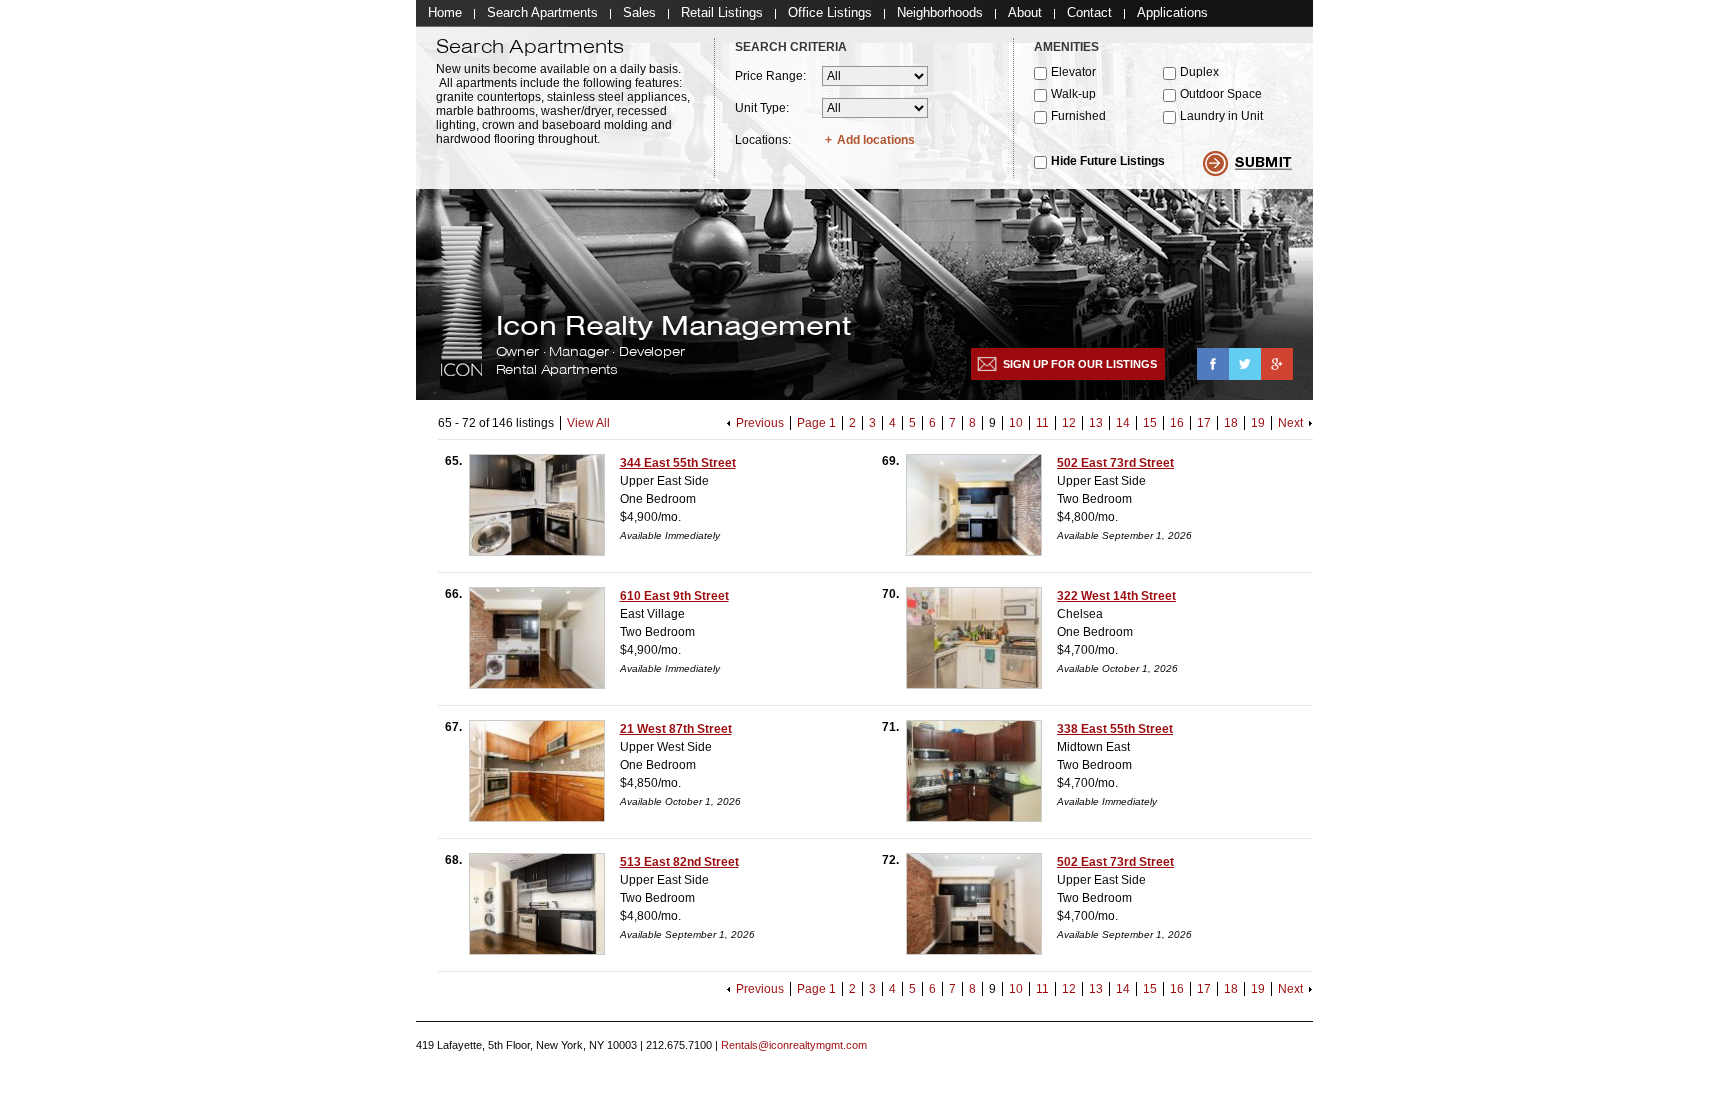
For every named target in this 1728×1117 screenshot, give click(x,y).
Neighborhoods (940, 12)
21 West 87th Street (676, 729)
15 (1150, 423)
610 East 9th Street (674, 596)
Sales (639, 12)
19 (1258, 423)
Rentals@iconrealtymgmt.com (794, 1045)
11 (1042, 423)
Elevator (1073, 72)
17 (1204, 423)
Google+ (1277, 364)
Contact (1089, 12)
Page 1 (816, 423)
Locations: (763, 140)
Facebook (1213, 364)
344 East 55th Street (678, 463)
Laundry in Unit (1221, 116)
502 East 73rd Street (1115, 463)
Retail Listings (722, 12)
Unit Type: (762, 108)
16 (1177, 423)
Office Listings (830, 12)
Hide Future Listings (1108, 161)
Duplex (1199, 72)
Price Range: (770, 76)
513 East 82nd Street (679, 862)
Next (1290, 423)
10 (1016, 423)
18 (1231, 423)
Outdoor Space (1221, 94)
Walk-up (1073, 94)
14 (1123, 423)
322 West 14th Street (1116, 596)
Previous (760, 423)
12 (1069, 423)
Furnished (1078, 116)
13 (1096, 423)
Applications (1172, 12)
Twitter (1245, 364)
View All (588, 423)
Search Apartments (542, 12)
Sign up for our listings (1080, 364)
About (1025, 12)
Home (445, 12)
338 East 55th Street (1115, 729)
